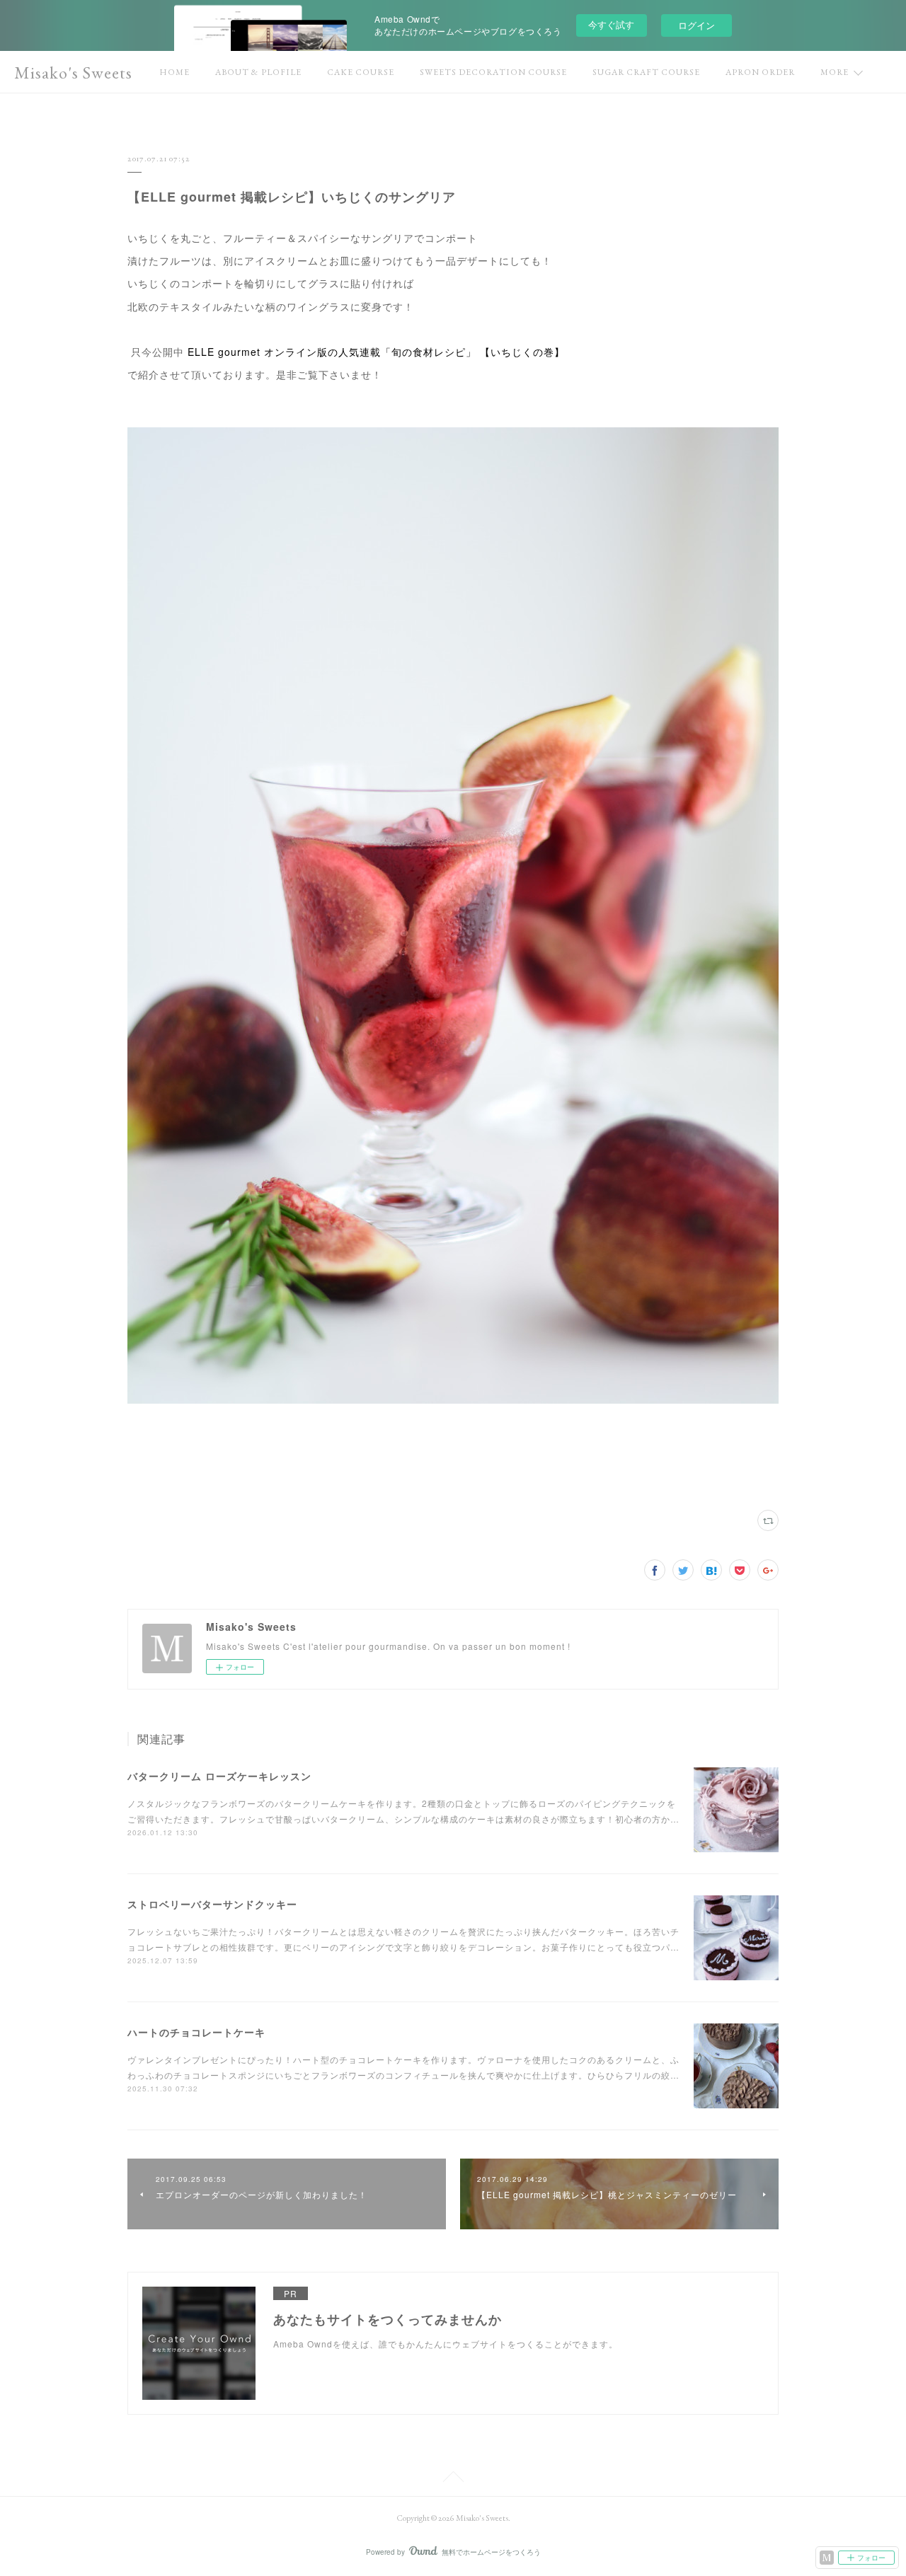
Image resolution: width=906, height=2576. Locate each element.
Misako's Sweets (73, 73)
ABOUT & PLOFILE (258, 72)
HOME (174, 72)
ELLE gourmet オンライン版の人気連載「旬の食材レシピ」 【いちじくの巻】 (376, 352)
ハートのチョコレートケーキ (196, 2032)
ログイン (696, 25)
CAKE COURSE (361, 72)
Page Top (453, 2479)
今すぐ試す (611, 24)
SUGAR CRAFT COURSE (646, 72)
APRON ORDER (760, 72)
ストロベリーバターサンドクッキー (212, 1904)
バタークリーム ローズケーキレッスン (219, 1776)
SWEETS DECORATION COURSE (493, 72)
